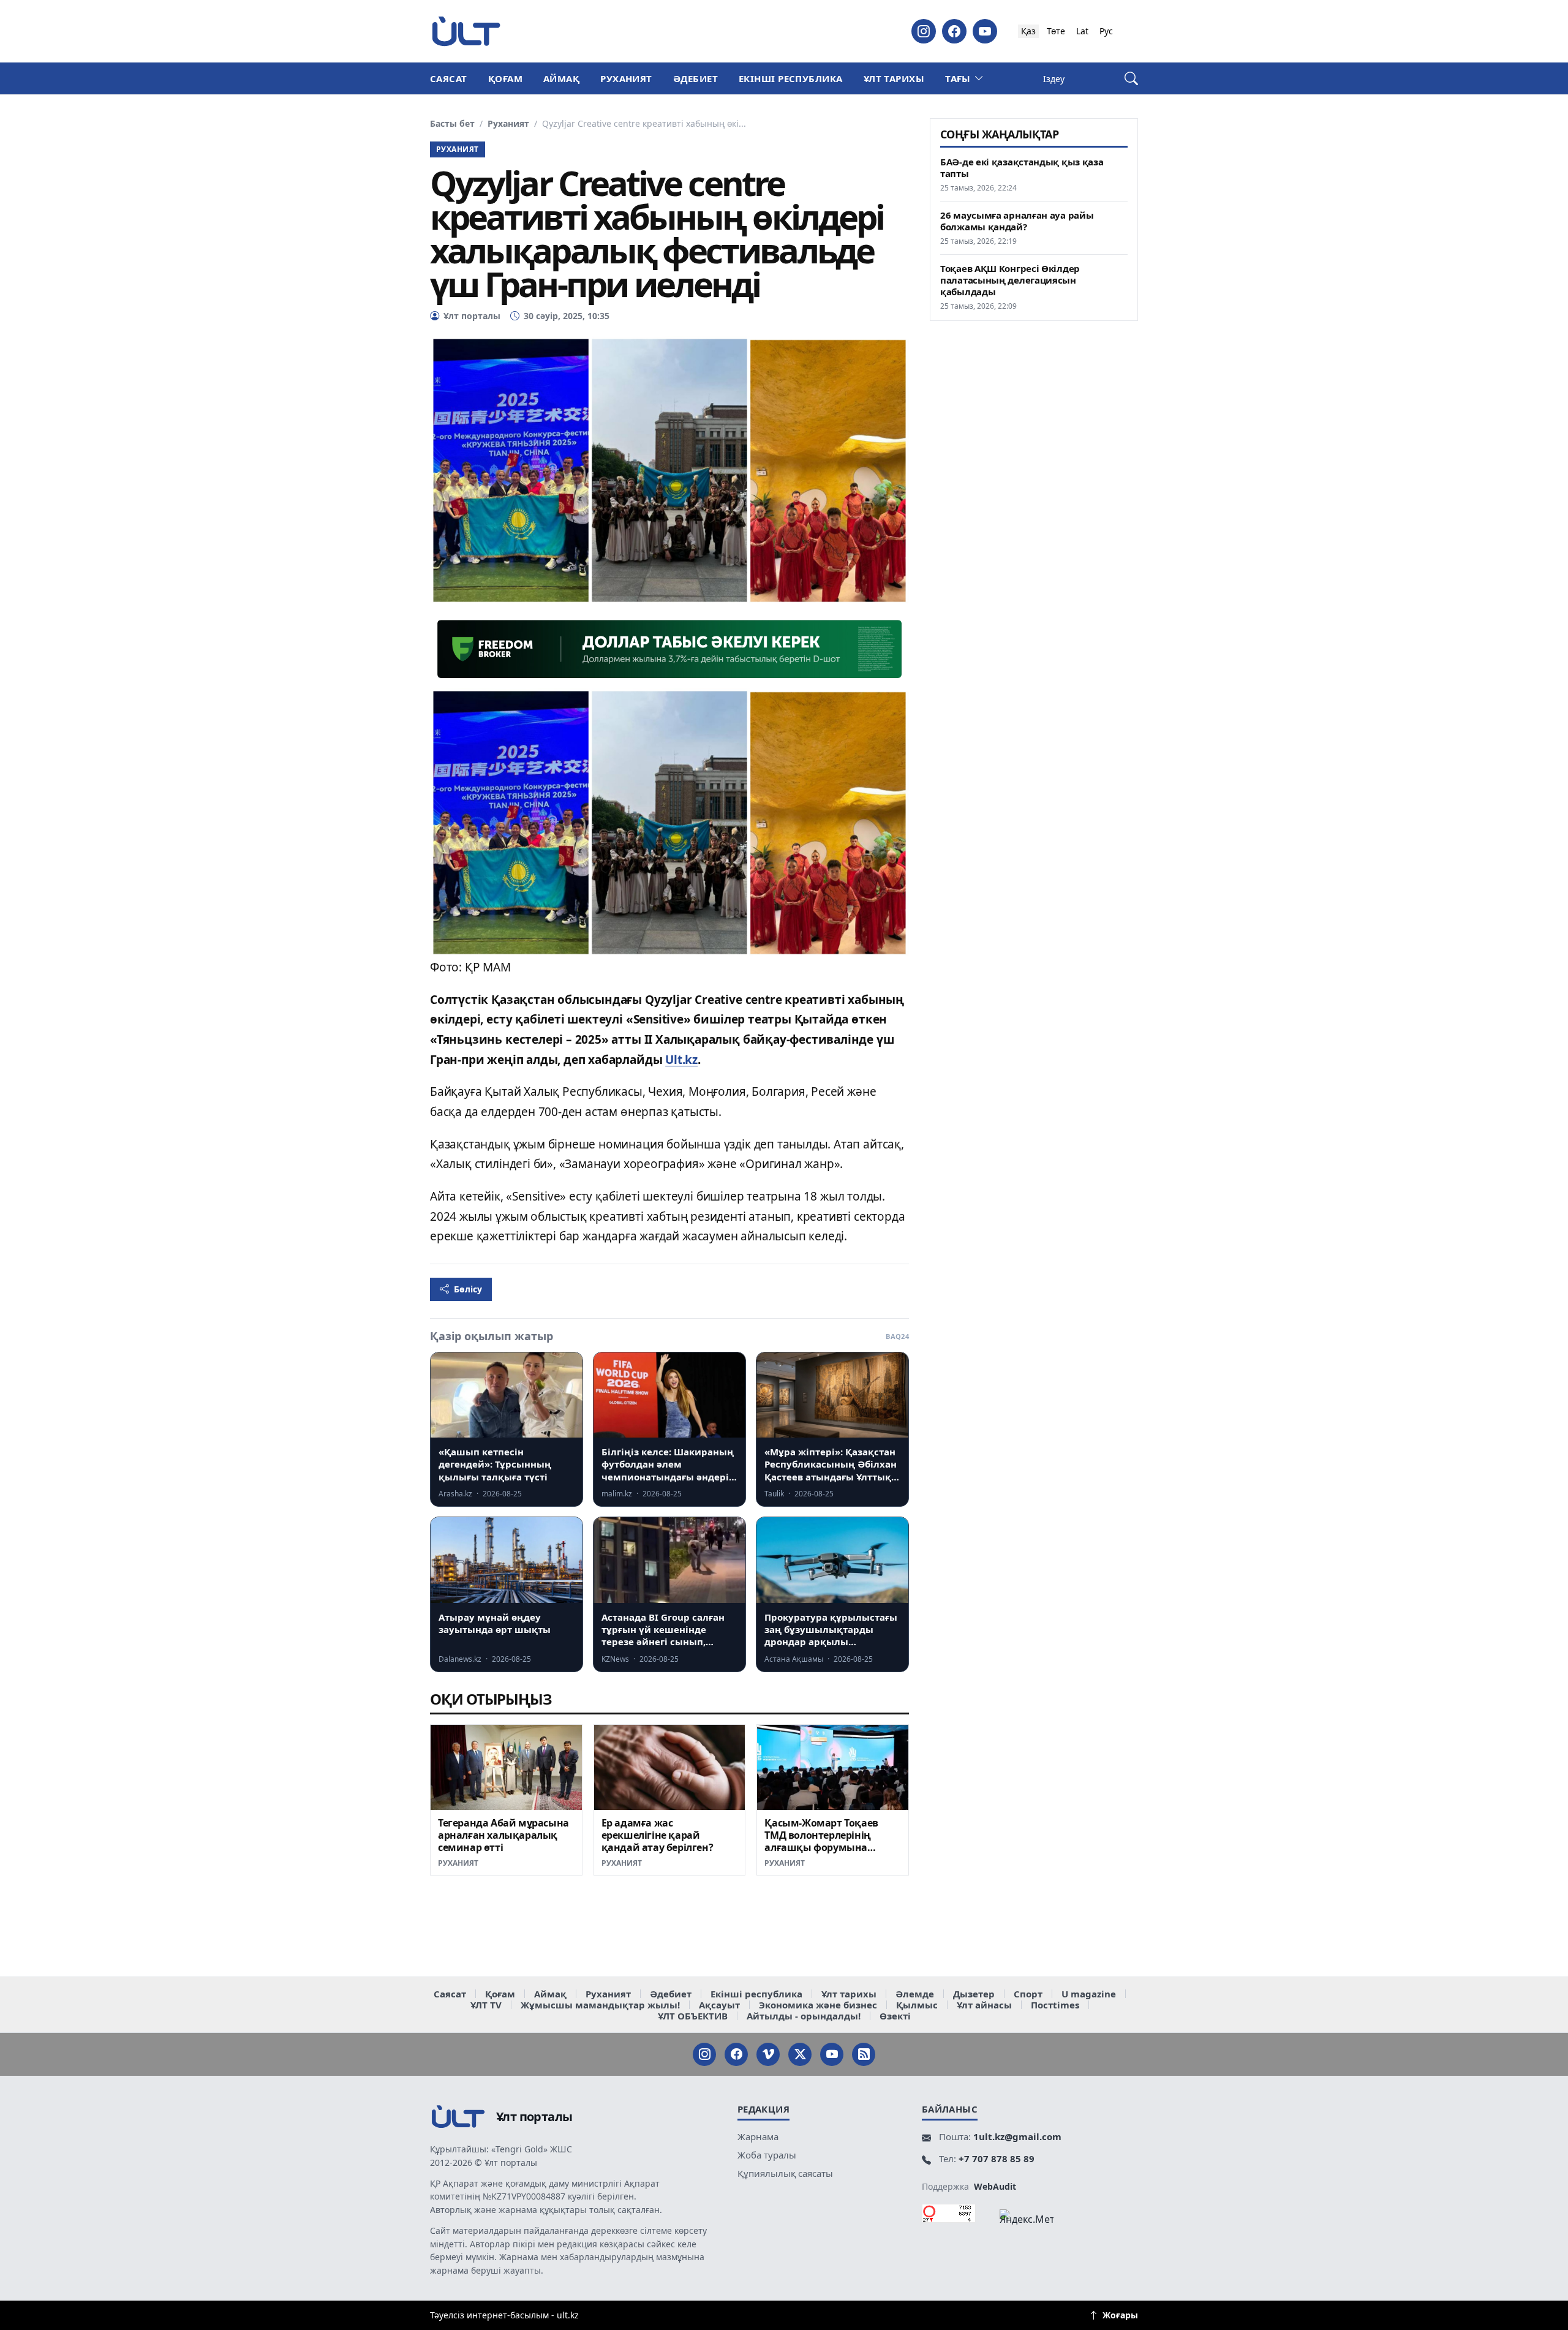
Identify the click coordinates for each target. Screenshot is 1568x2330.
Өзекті (895, 2016)
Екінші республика (791, 78)
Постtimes (1055, 2005)
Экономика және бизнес (818, 2005)
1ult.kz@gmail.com (1017, 2136)
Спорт (1028, 1994)
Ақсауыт (719, 2005)
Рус (1106, 31)
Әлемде (915, 1994)
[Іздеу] (1131, 79)
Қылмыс (917, 2005)
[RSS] (864, 2054)
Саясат (449, 78)
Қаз (1028, 31)
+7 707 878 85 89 (997, 2158)
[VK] (768, 2054)
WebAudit (995, 2186)
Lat (1082, 31)
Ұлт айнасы (984, 2005)
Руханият (626, 78)
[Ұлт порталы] (466, 31)
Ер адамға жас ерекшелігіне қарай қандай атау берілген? (658, 1835)
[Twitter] (800, 2054)
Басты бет (452, 124)
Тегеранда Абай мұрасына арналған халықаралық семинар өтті (503, 1835)
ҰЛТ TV (486, 2005)
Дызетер (974, 1994)
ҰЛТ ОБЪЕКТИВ (693, 2016)
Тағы (958, 78)
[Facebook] (954, 31)
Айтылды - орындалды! (804, 2016)
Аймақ (561, 78)
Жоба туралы (767, 2155)
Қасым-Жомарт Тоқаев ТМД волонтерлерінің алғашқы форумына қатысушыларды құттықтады (821, 1847)
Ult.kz (681, 1060)
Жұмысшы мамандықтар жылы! (600, 2005)
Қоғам (505, 78)
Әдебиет (695, 78)
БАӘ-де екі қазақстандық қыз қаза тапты (1022, 168)
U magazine (1089, 1994)
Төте (1056, 31)
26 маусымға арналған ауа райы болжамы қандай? (1017, 221)
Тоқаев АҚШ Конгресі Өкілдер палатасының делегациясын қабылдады (1010, 280)
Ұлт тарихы (894, 78)
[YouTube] (985, 31)
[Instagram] (924, 31)
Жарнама (758, 2136)
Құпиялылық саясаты (785, 2173)
